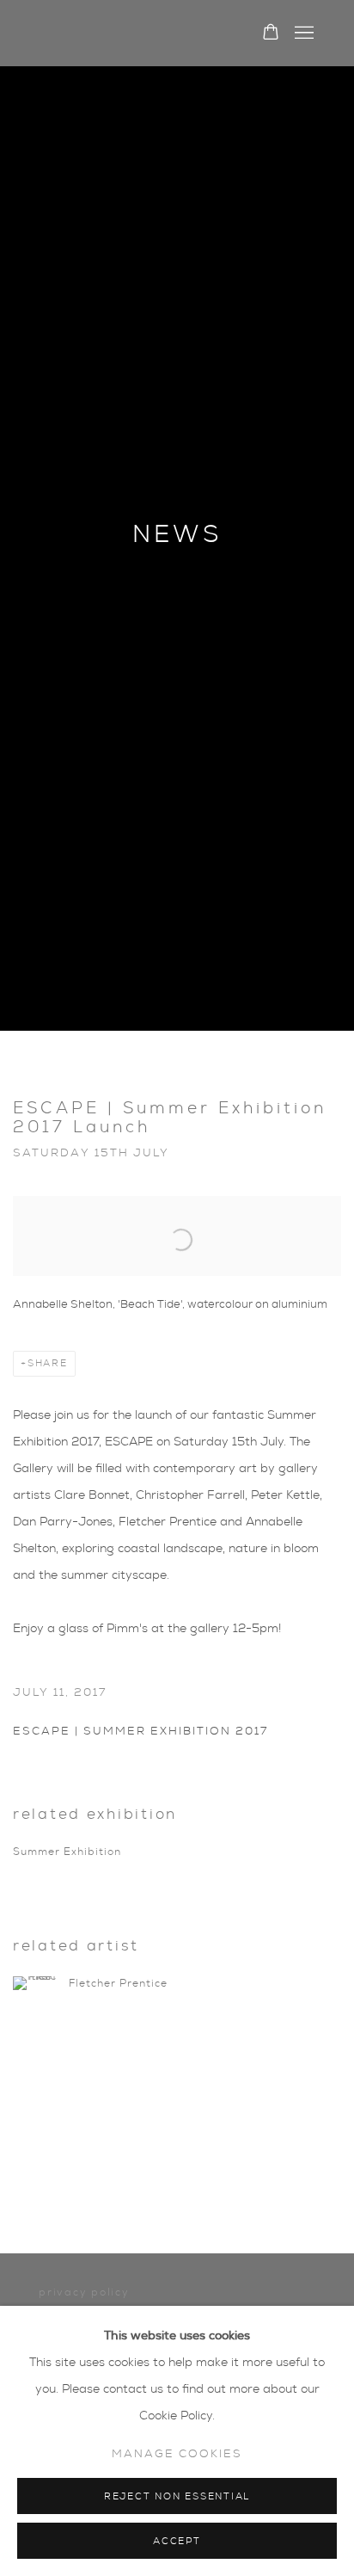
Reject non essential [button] (177, 2496)
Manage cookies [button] (177, 2454)
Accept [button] (177, 2541)
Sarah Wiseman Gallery (132, 34)
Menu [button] (302, 34)
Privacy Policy (84, 2292)
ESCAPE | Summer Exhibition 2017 (140, 1732)
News (177, 535)
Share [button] (48, 1363)
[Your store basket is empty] (271, 34)
